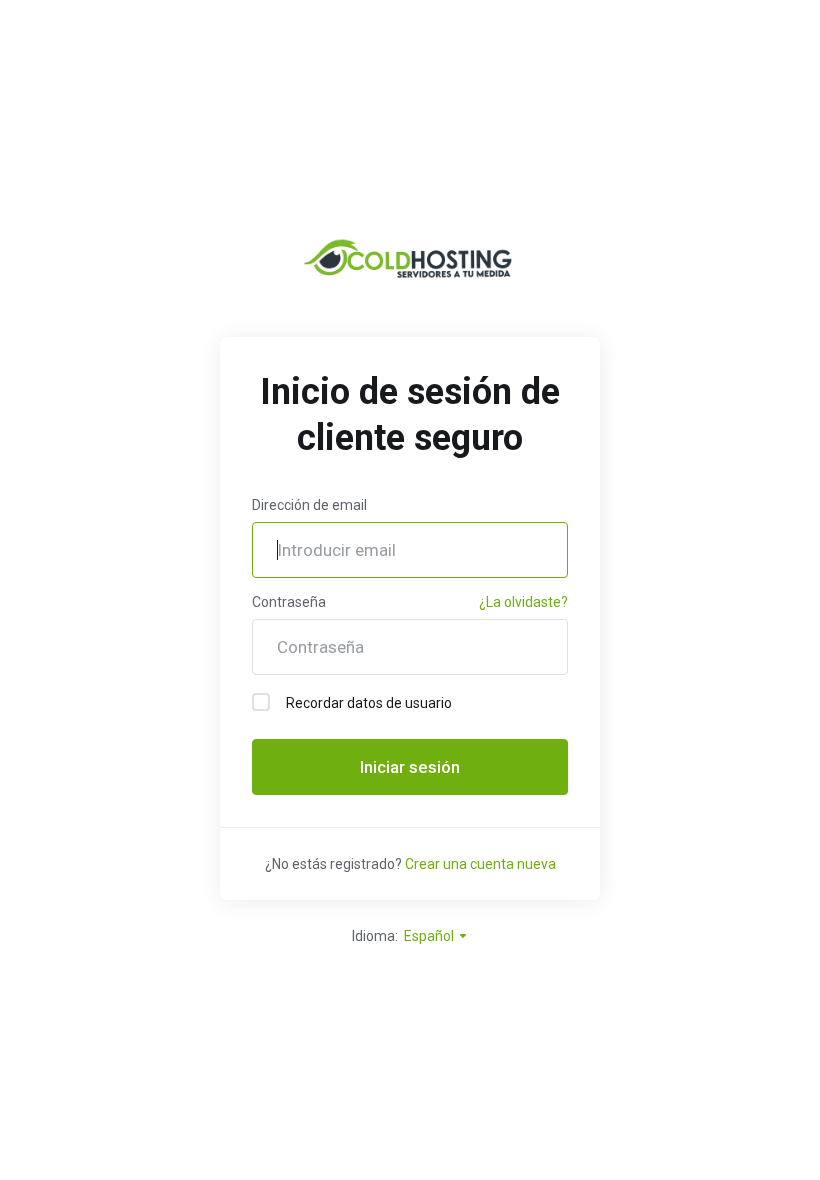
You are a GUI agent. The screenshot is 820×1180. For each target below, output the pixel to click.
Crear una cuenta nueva (480, 864)
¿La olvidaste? (523, 602)
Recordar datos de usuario (369, 703)
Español (430, 936)
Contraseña (289, 602)
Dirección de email (309, 505)
